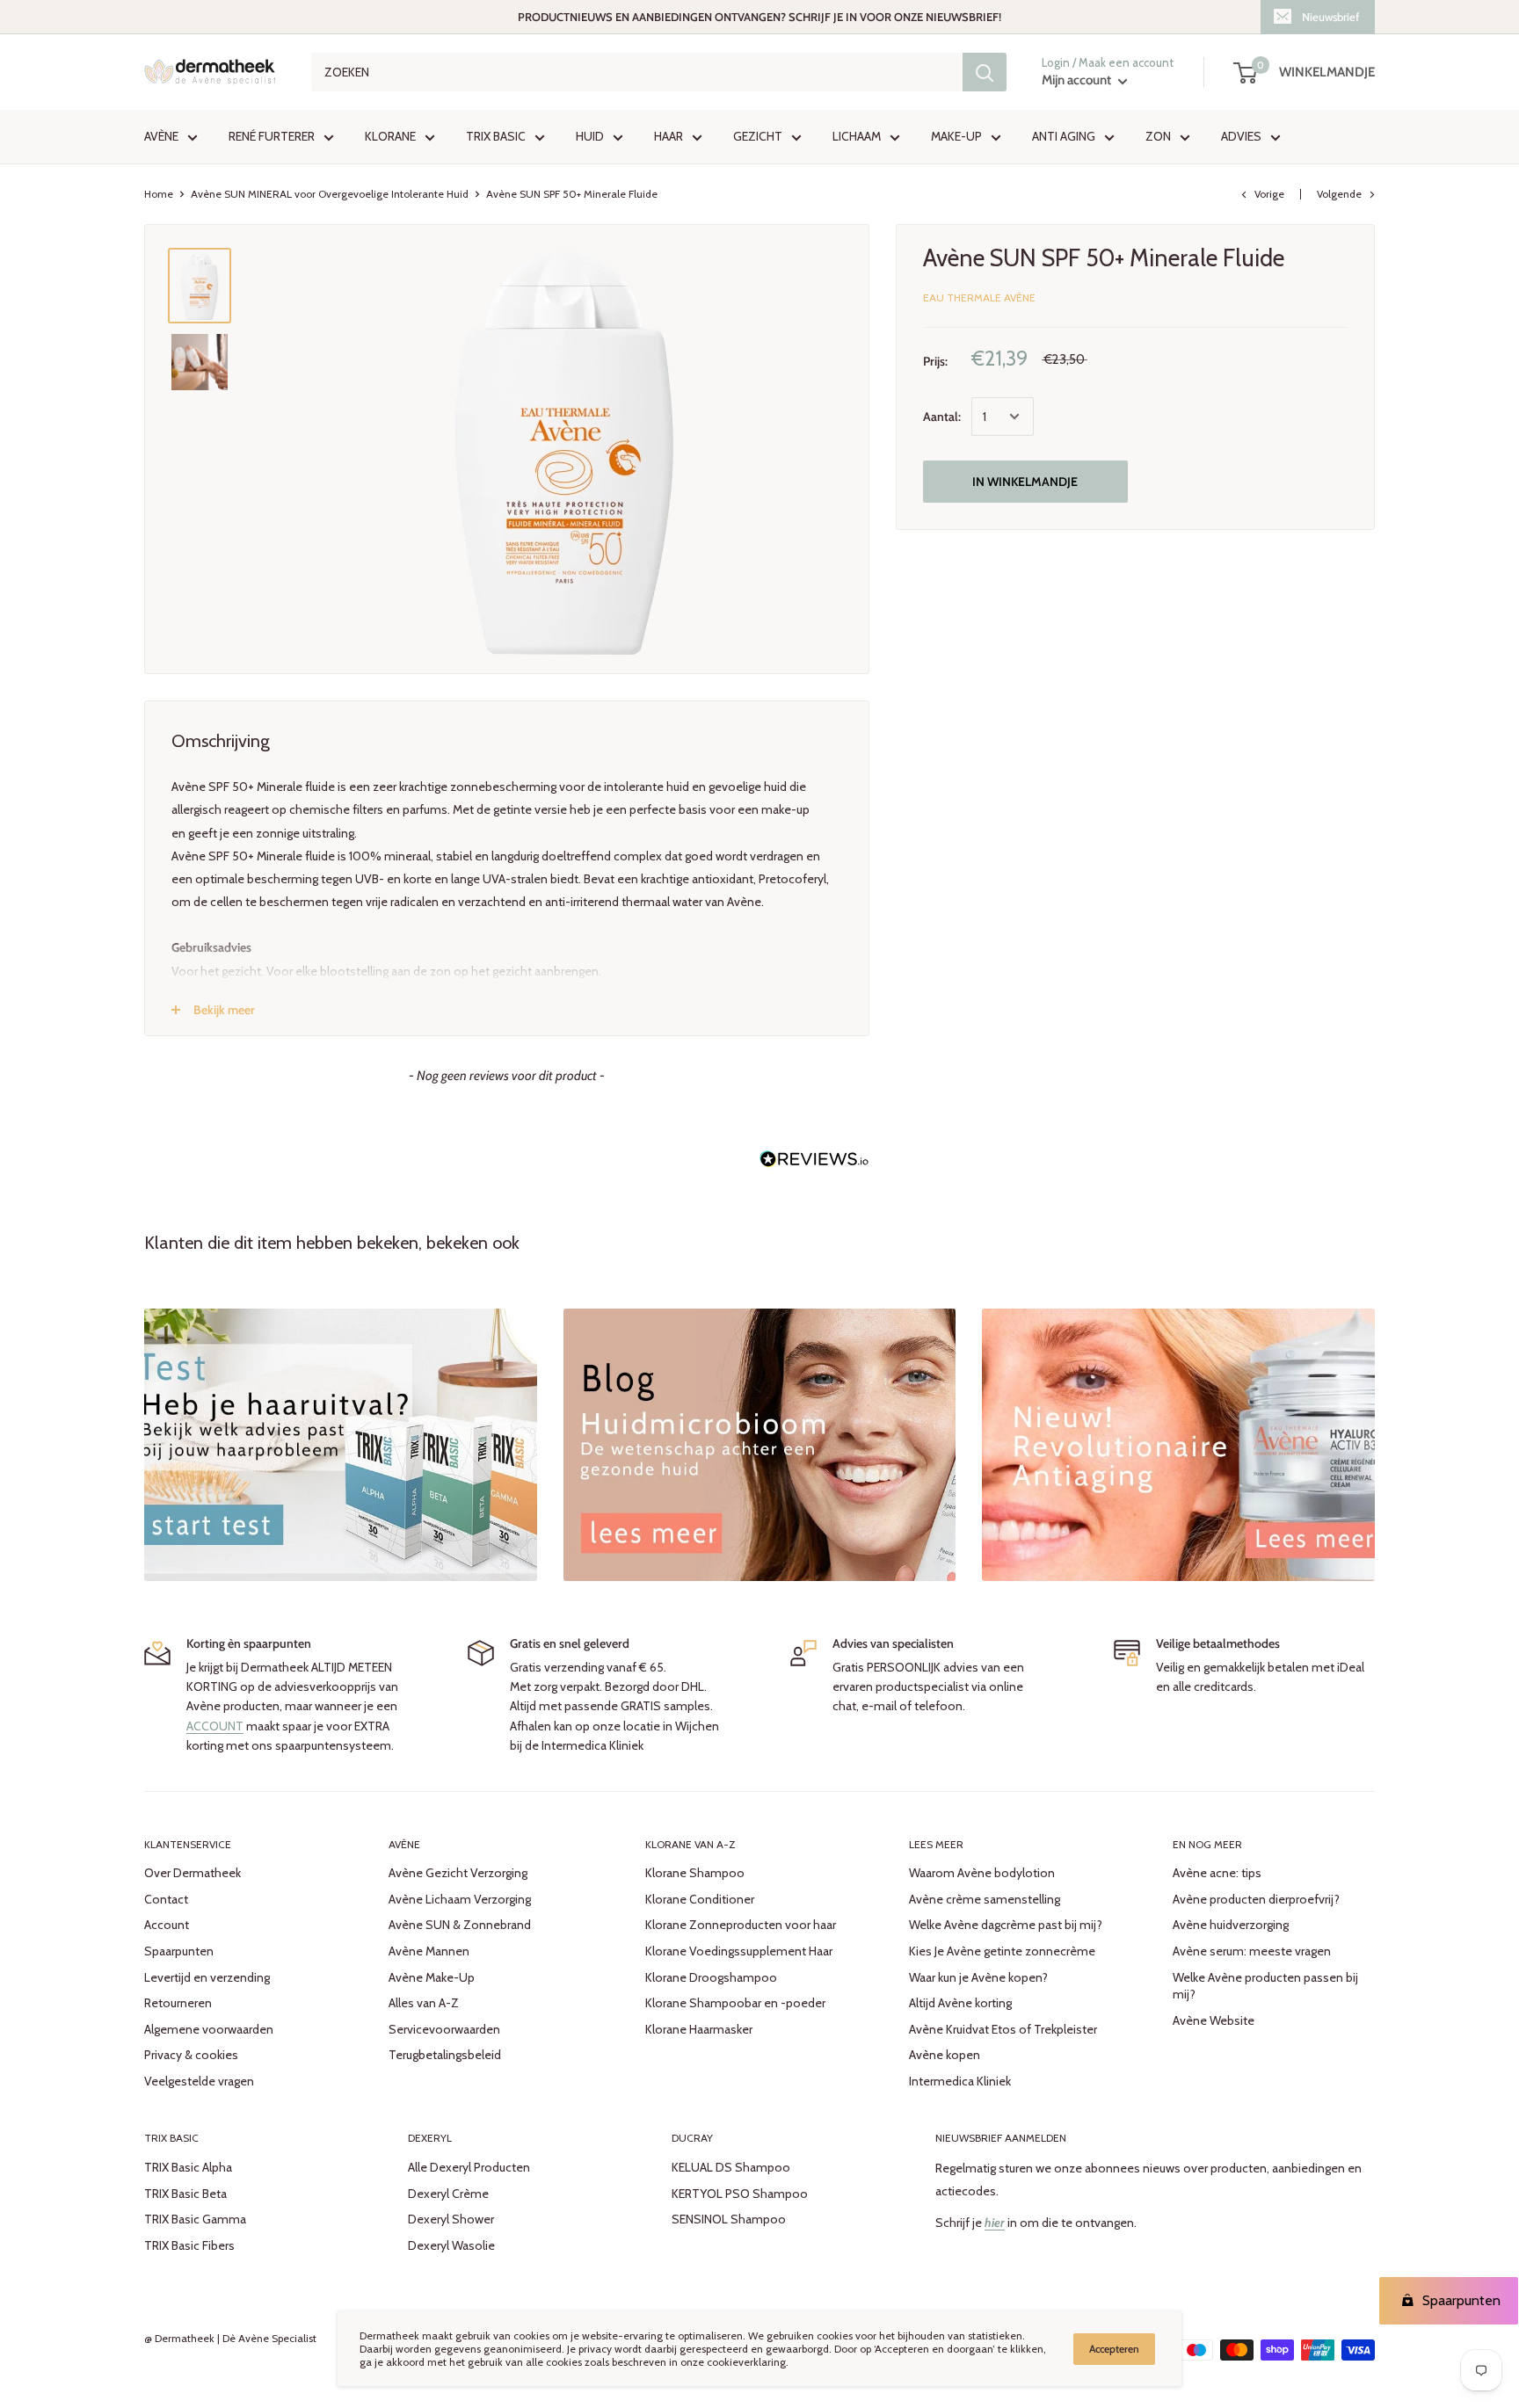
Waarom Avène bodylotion (982, 1873)
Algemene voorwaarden (209, 2029)
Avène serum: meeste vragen (1252, 1951)
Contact (166, 1899)
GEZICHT (758, 137)
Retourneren (178, 2003)
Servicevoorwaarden (444, 2029)
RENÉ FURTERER (272, 137)
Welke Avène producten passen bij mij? (1265, 1986)
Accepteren (1114, 2349)
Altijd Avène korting (960, 2003)
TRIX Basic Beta (185, 2194)
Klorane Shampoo (695, 1873)
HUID (590, 137)
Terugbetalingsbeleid (445, 2055)
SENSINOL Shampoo (729, 2219)
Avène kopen (945, 2055)
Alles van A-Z (424, 2003)
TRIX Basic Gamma (195, 2219)
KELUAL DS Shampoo (731, 2167)
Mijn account (1078, 81)
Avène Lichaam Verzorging (460, 1899)
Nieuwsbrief (1330, 17)
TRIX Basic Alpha (188, 2167)
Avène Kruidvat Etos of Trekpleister (1003, 2029)
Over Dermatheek (193, 1873)
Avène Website (1214, 2020)
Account (167, 1925)
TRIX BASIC (496, 137)
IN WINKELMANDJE (1025, 482)
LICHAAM (857, 137)
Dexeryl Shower (451, 2219)
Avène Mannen (429, 1951)
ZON (1158, 137)
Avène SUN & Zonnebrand (460, 1925)
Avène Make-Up (432, 1977)
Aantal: (942, 417)
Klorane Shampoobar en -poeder (735, 2003)
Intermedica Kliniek (960, 2081)
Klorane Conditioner (700, 1899)
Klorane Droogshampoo (711, 1977)
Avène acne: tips (1217, 1873)
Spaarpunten (179, 1951)
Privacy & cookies (191, 2055)
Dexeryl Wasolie (451, 2245)
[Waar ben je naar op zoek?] (985, 72)
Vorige (1269, 194)
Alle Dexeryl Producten (469, 2167)
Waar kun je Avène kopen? (978, 1977)
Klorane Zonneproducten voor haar (741, 1925)
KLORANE (390, 137)
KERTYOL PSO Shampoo (740, 2194)
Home (159, 194)
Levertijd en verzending (207, 1977)
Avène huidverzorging (1231, 1925)
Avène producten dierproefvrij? (1256, 1899)
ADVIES (1241, 137)
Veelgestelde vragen (199, 2081)
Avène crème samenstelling (985, 1899)
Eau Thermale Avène (979, 297)
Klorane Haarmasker (699, 2029)
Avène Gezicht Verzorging (458, 1873)
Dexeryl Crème (448, 2194)
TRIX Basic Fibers (189, 2245)
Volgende (1339, 194)
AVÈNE (161, 137)
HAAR (669, 137)
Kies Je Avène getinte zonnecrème (1002, 1951)
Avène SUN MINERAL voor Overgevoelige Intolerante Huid (330, 194)
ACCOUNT (215, 1726)
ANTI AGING (1064, 137)
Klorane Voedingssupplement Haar (739, 1951)
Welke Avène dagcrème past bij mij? (1006, 1925)
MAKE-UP (956, 137)
